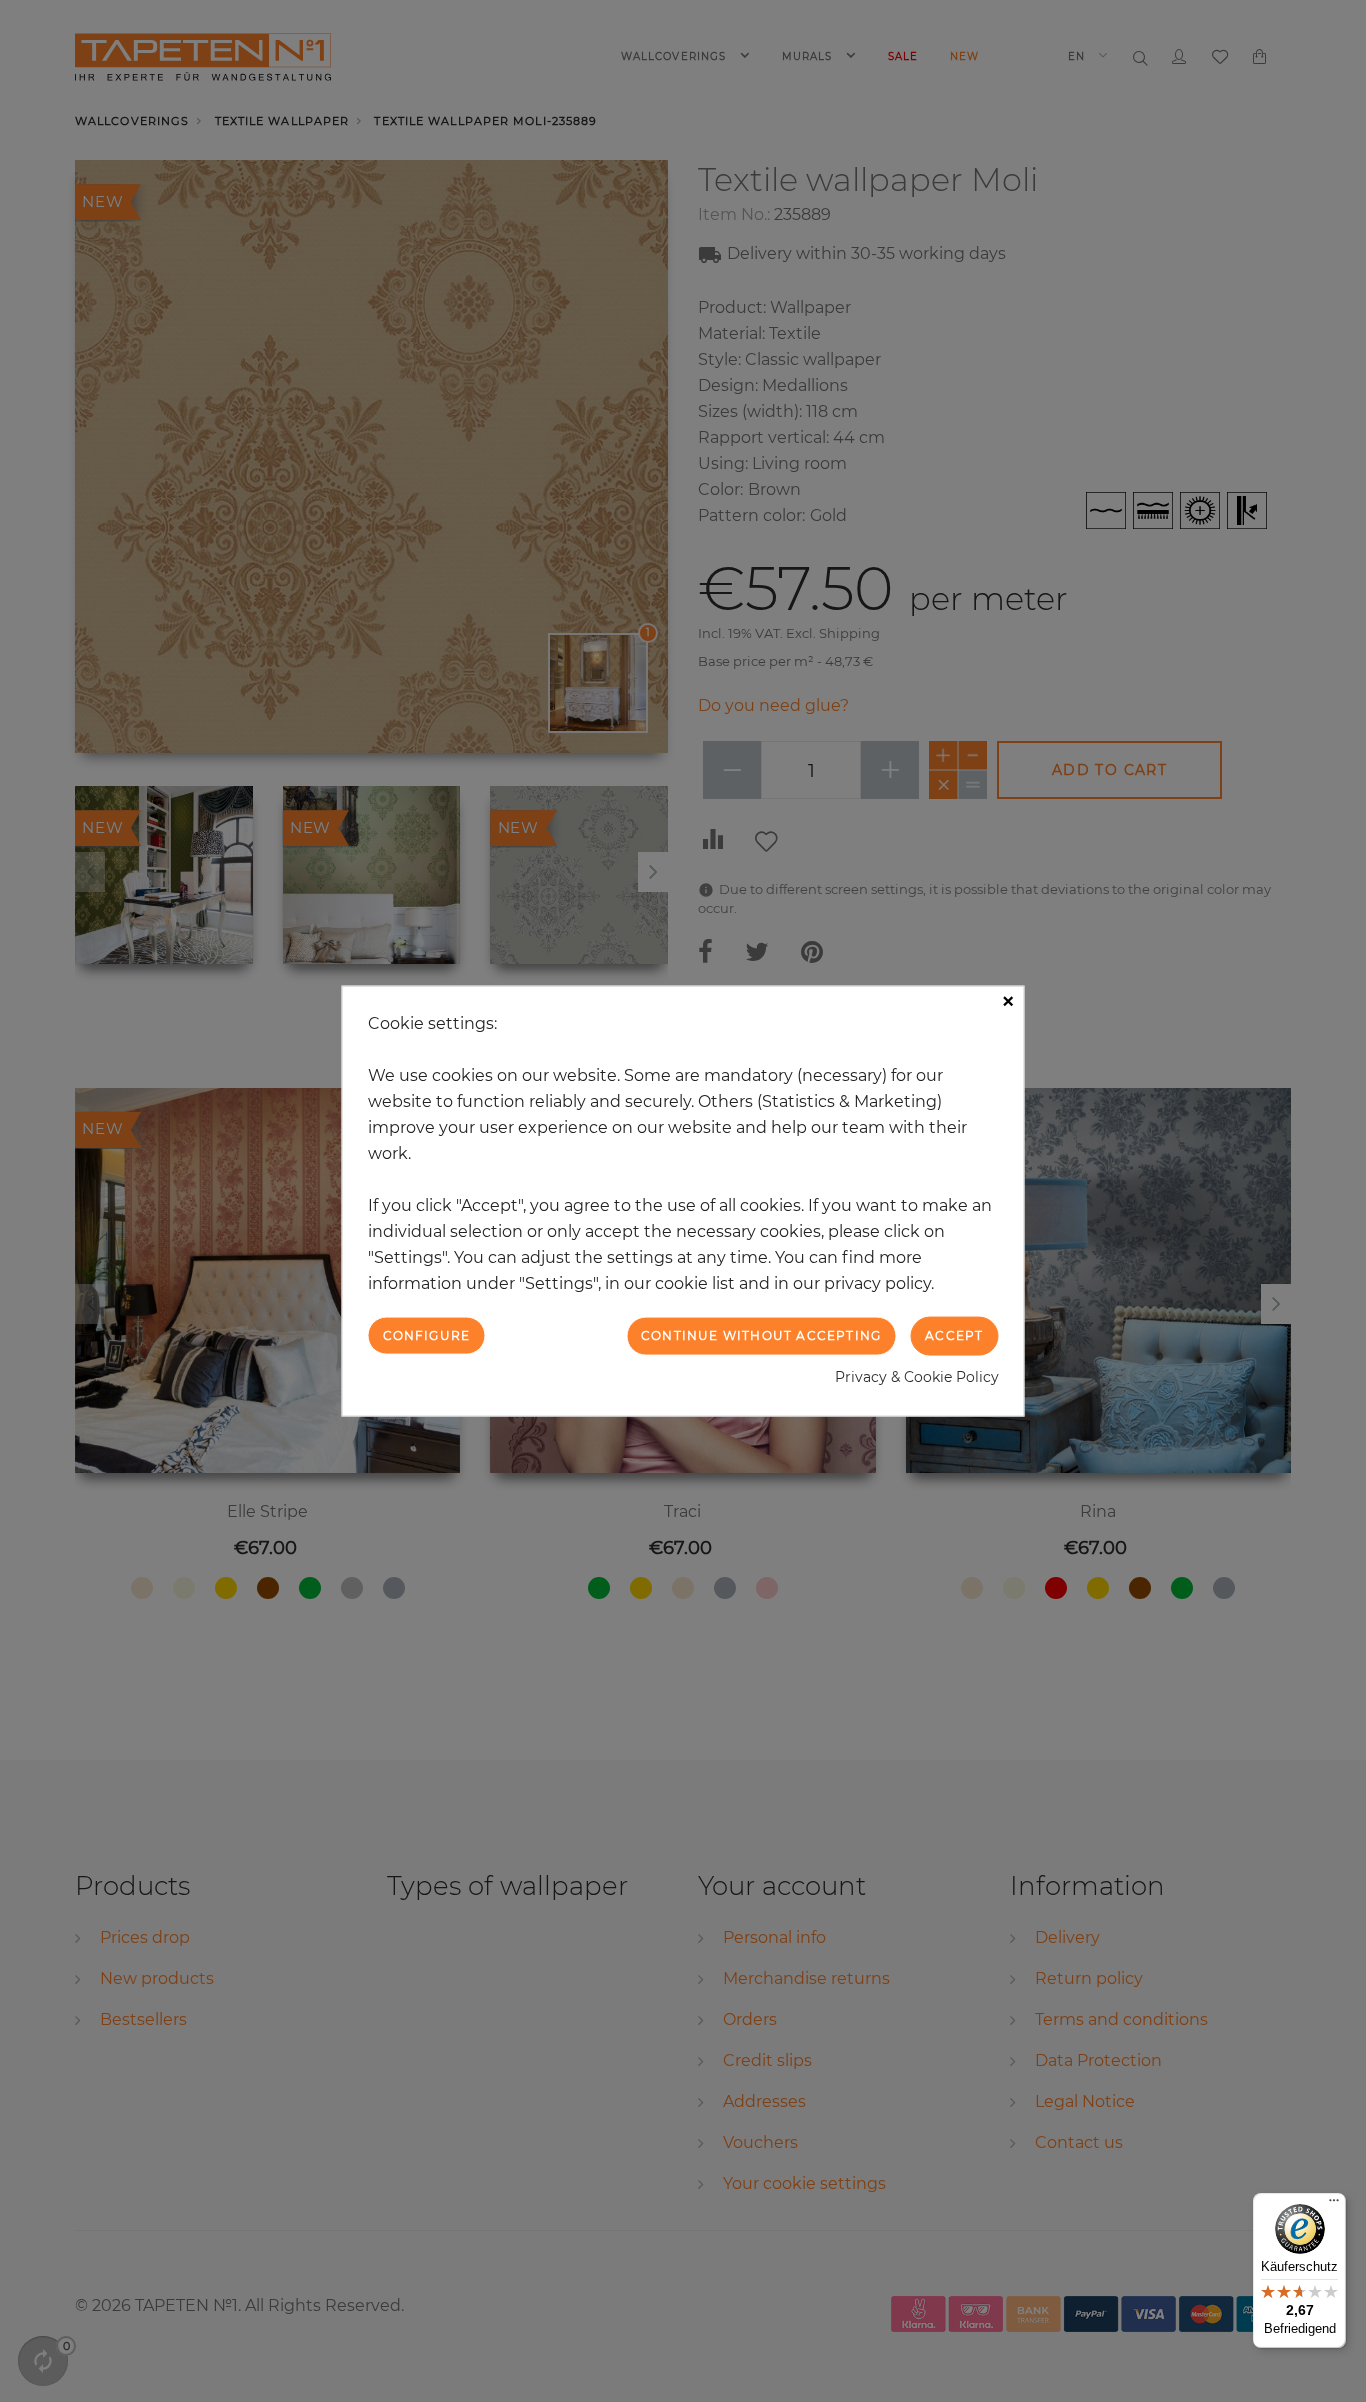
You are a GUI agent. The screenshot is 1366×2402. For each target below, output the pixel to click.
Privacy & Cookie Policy (917, 1376)
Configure (427, 1335)
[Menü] (1334, 2205)
